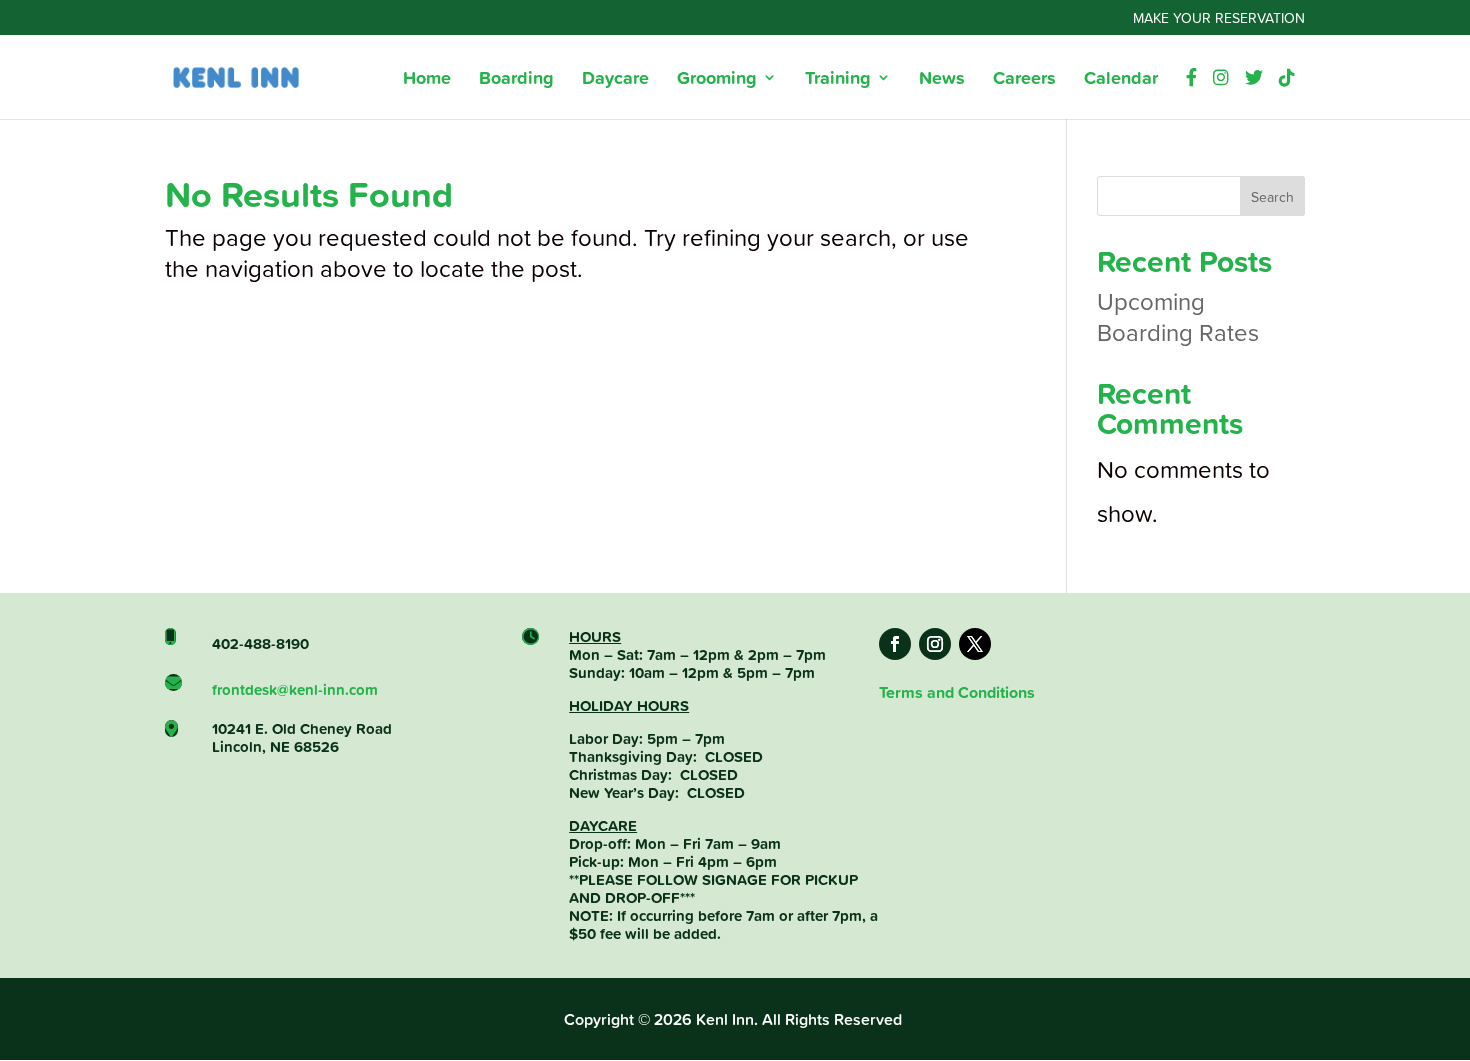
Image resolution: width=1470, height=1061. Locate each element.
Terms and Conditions (957, 692)
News (942, 80)
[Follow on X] (975, 644)
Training (838, 80)
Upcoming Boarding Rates (1178, 316)
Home (427, 80)
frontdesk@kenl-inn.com (295, 689)
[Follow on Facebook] (895, 644)
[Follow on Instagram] (935, 644)
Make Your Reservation (1219, 19)
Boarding (516, 80)
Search (1272, 196)
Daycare (615, 80)
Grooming (717, 80)
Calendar (1121, 80)
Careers (1024, 80)
